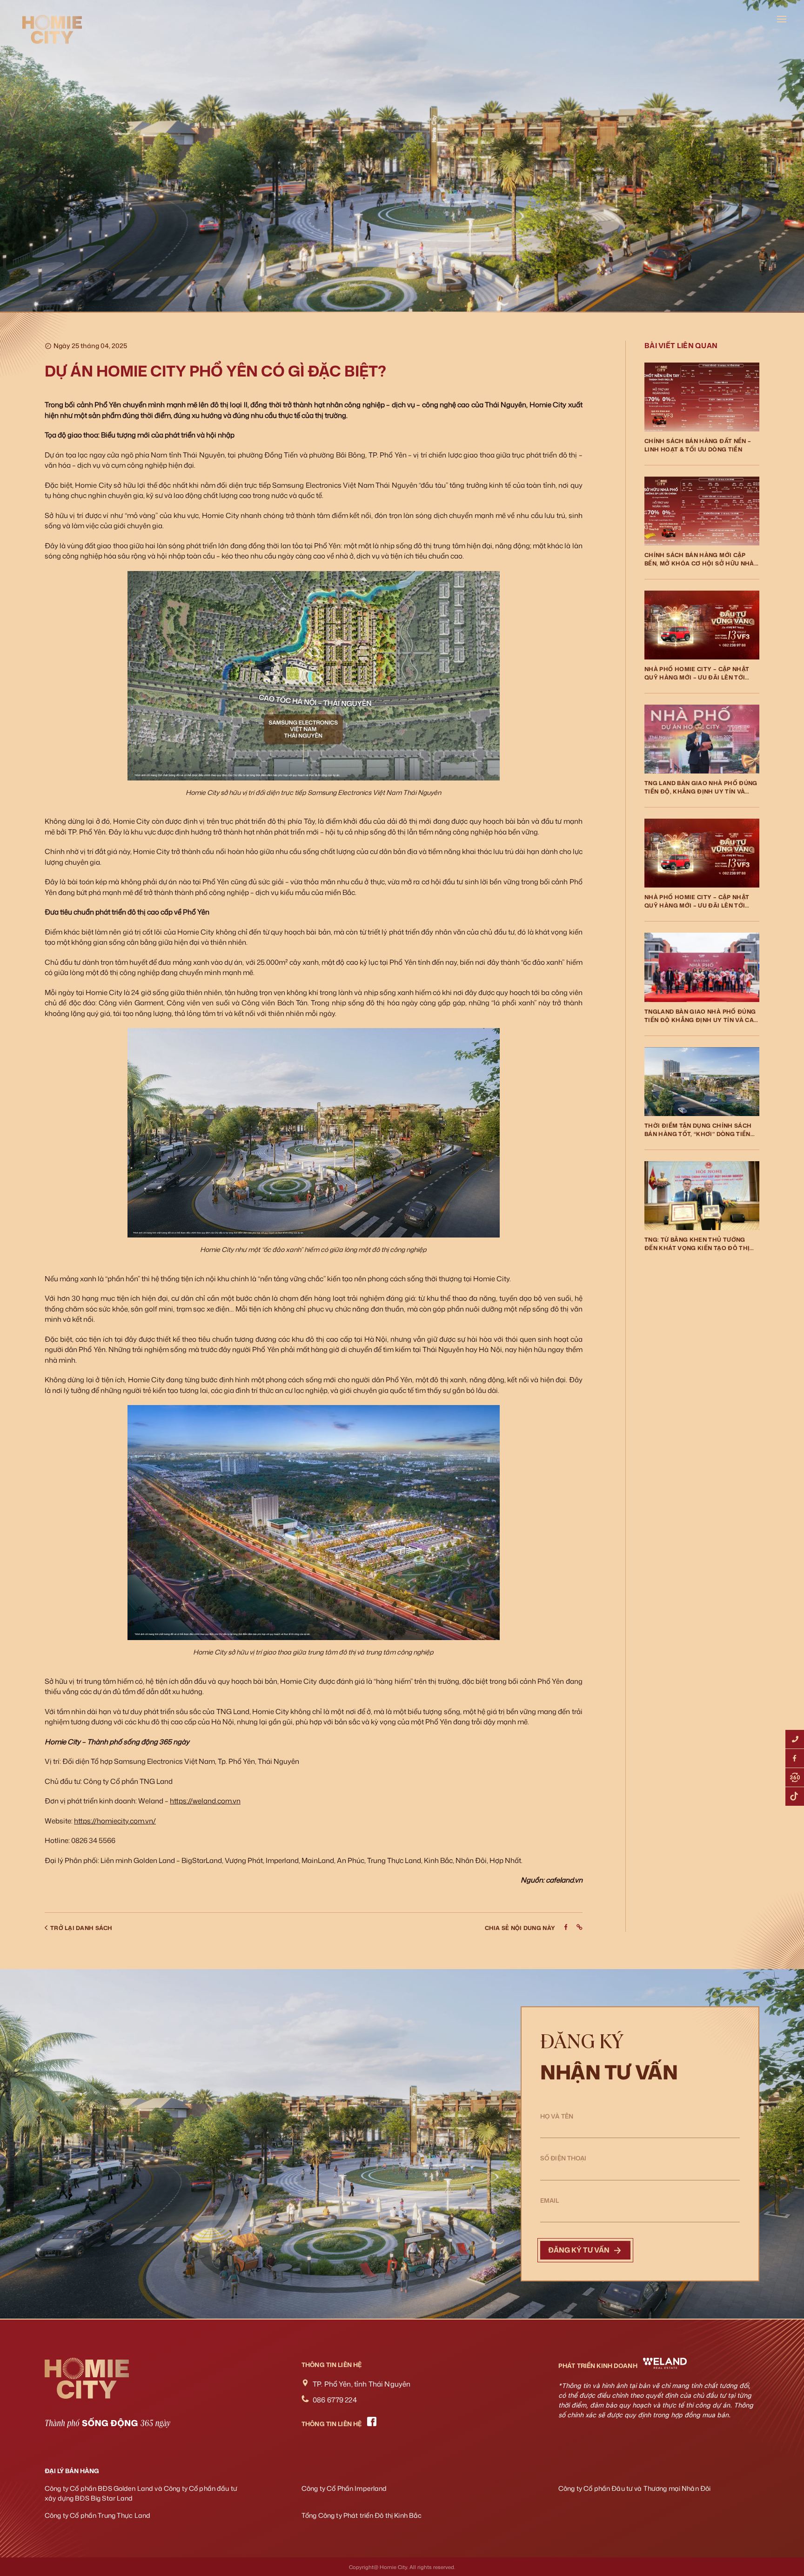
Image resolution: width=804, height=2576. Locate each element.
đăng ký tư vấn (579, 2250)
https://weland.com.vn (205, 1801)
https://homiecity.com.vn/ (115, 1821)
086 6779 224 (335, 2400)
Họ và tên (557, 2116)
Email (550, 2200)
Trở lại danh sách (81, 1928)
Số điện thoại (563, 2158)
